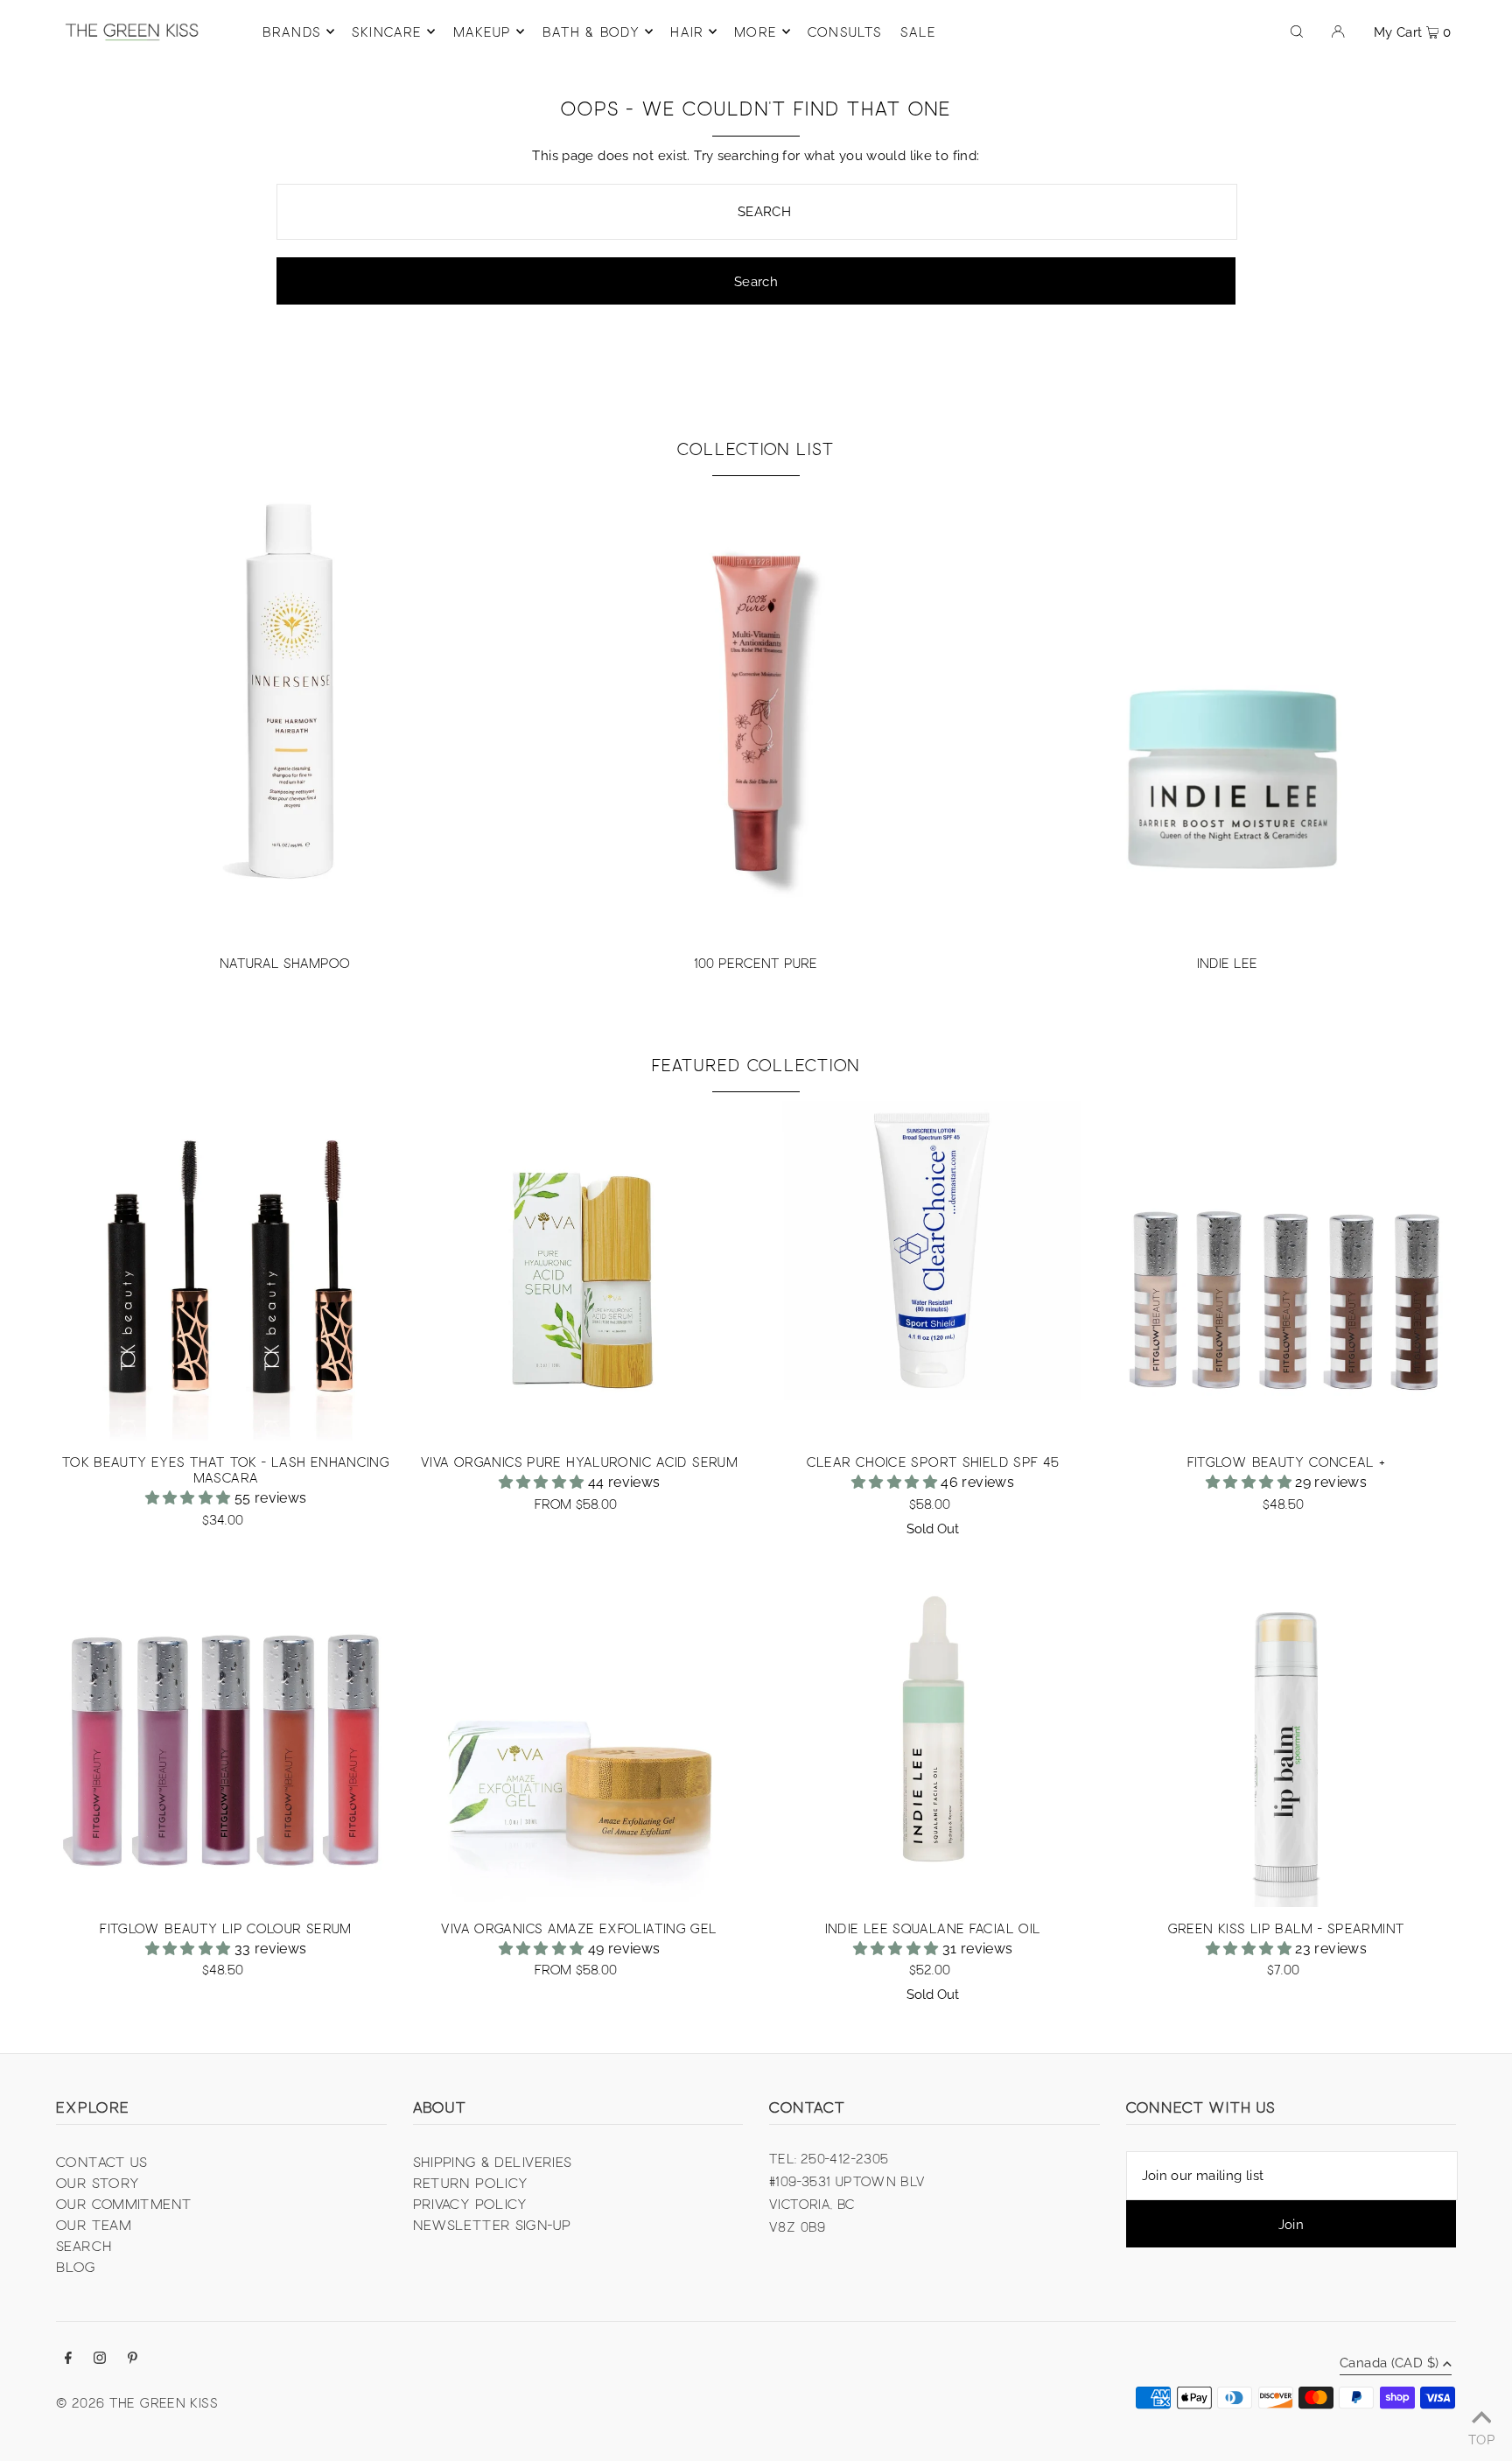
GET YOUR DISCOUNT (875, 1293)
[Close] (971, 1114)
